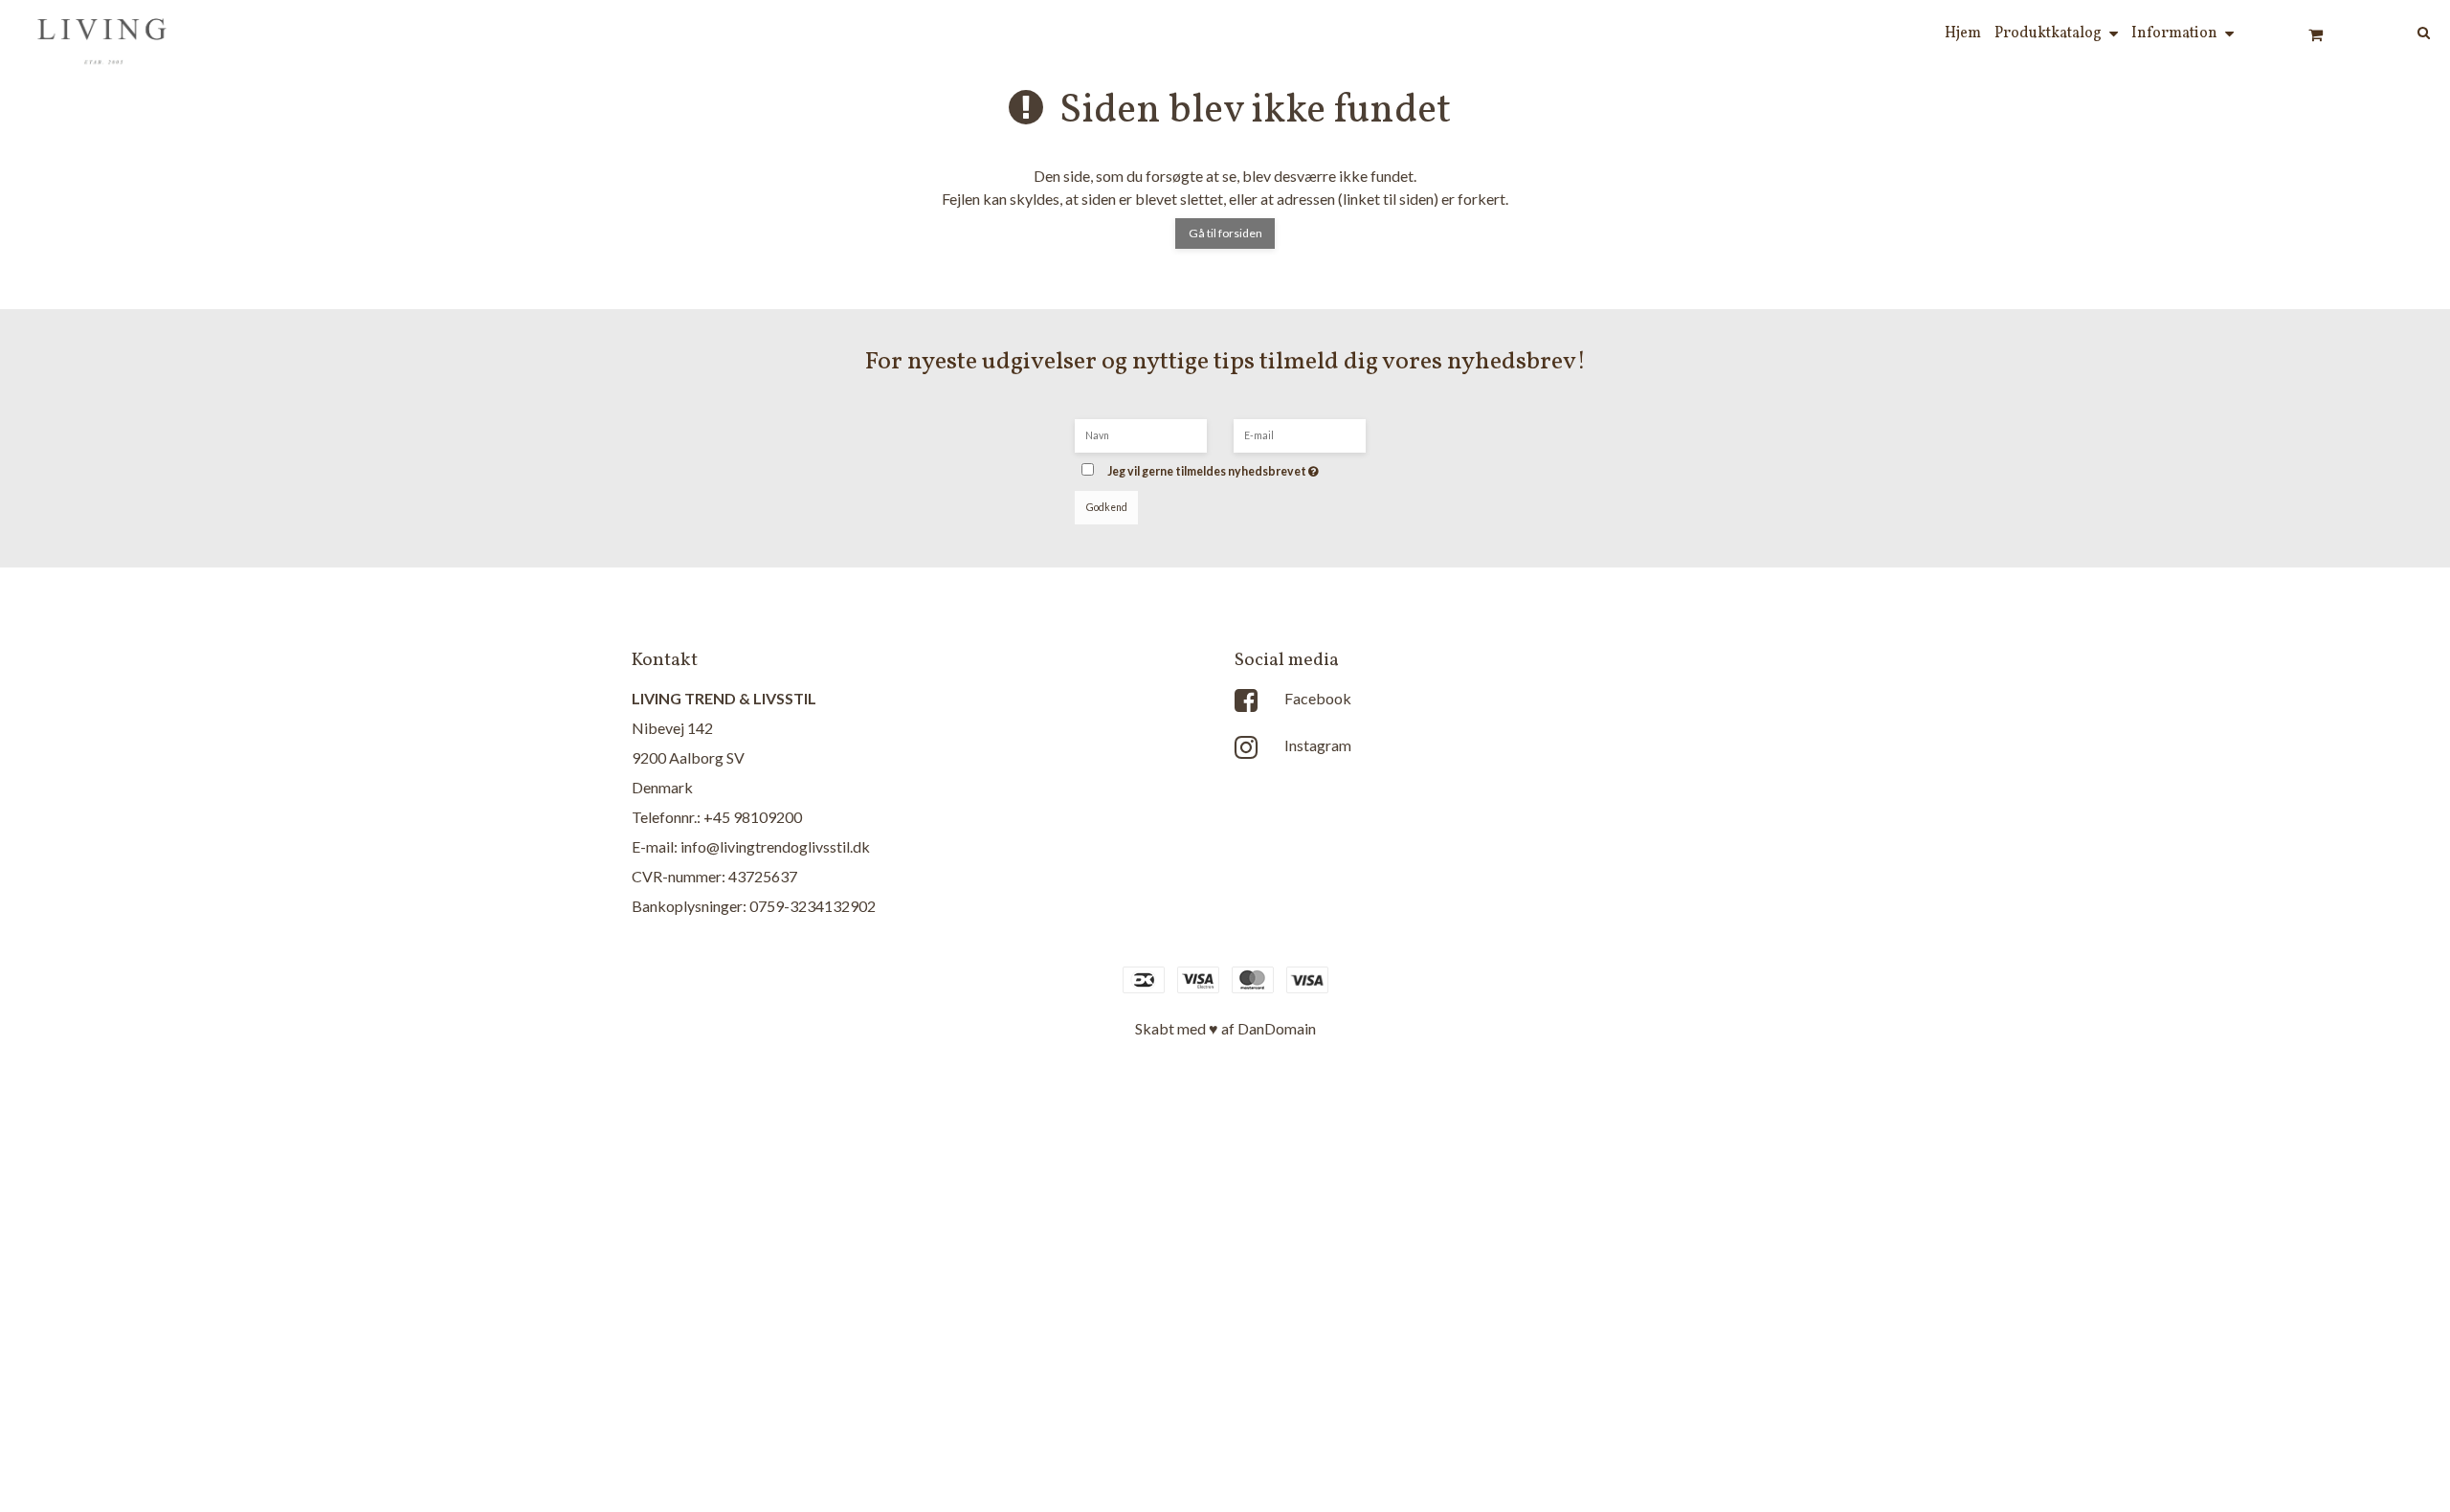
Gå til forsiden (1225, 233)
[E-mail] (1300, 434)
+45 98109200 (753, 817)
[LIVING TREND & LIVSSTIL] (104, 34)
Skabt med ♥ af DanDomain (1225, 1028)
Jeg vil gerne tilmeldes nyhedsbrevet (1241, 466)
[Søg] (2399, 31)
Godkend (1107, 507)
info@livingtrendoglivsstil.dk (775, 846)
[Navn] (1141, 434)
